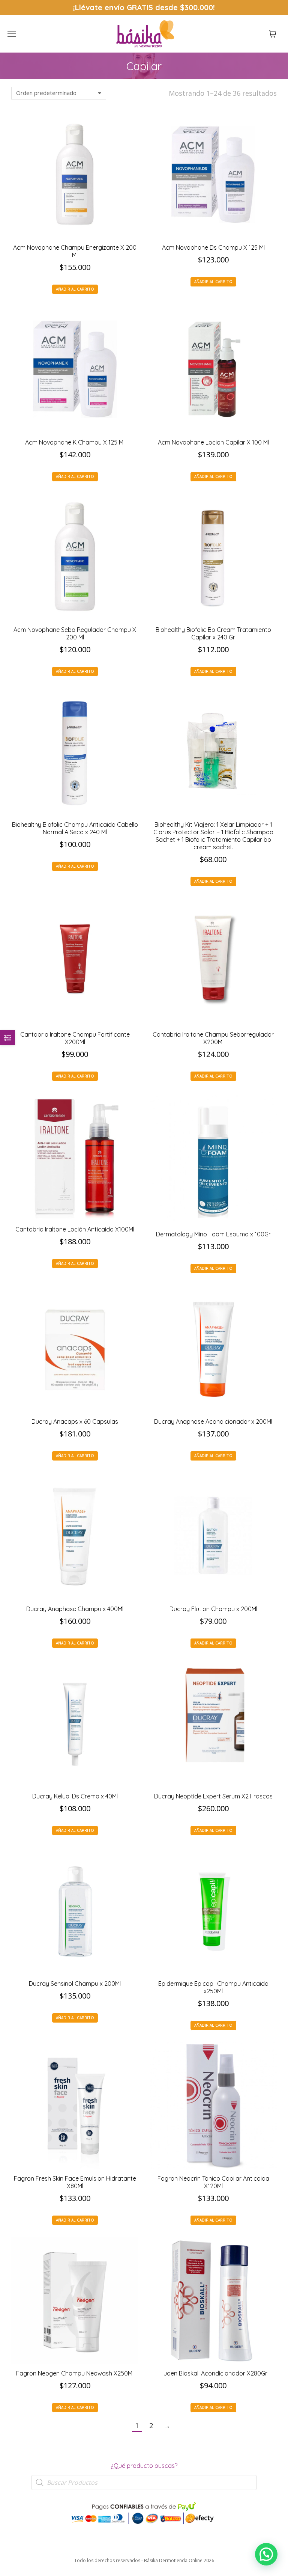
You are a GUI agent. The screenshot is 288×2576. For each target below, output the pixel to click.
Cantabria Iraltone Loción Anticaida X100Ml (75, 1229)
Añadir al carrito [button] (75, 289)
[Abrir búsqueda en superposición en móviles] (144, 2483)
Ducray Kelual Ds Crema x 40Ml (75, 1796)
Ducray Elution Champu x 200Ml (213, 1609)
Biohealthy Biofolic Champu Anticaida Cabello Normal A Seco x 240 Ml (75, 828)
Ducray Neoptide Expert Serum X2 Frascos (213, 1796)
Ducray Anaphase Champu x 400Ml (75, 1609)
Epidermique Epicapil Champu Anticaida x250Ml (213, 1987)
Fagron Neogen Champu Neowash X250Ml (75, 2373)
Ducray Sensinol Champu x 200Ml (75, 1984)
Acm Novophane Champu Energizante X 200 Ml (75, 251)
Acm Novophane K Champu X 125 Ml (75, 442)
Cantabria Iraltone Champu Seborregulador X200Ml (213, 1038)
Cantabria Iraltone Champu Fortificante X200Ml (75, 1038)
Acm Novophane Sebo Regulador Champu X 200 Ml (75, 633)
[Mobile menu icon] (12, 34)
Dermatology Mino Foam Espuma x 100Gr (213, 1234)
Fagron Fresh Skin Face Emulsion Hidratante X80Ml (75, 2182)
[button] (111, 6)
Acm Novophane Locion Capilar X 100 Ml (213, 442)
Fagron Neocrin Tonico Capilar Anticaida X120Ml (213, 2182)
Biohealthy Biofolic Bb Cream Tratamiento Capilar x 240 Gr (213, 633)
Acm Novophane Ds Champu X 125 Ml (213, 247)
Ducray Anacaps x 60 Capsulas (75, 1421)
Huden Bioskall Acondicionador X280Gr (213, 2373)
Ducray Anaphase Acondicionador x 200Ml (213, 1421)
